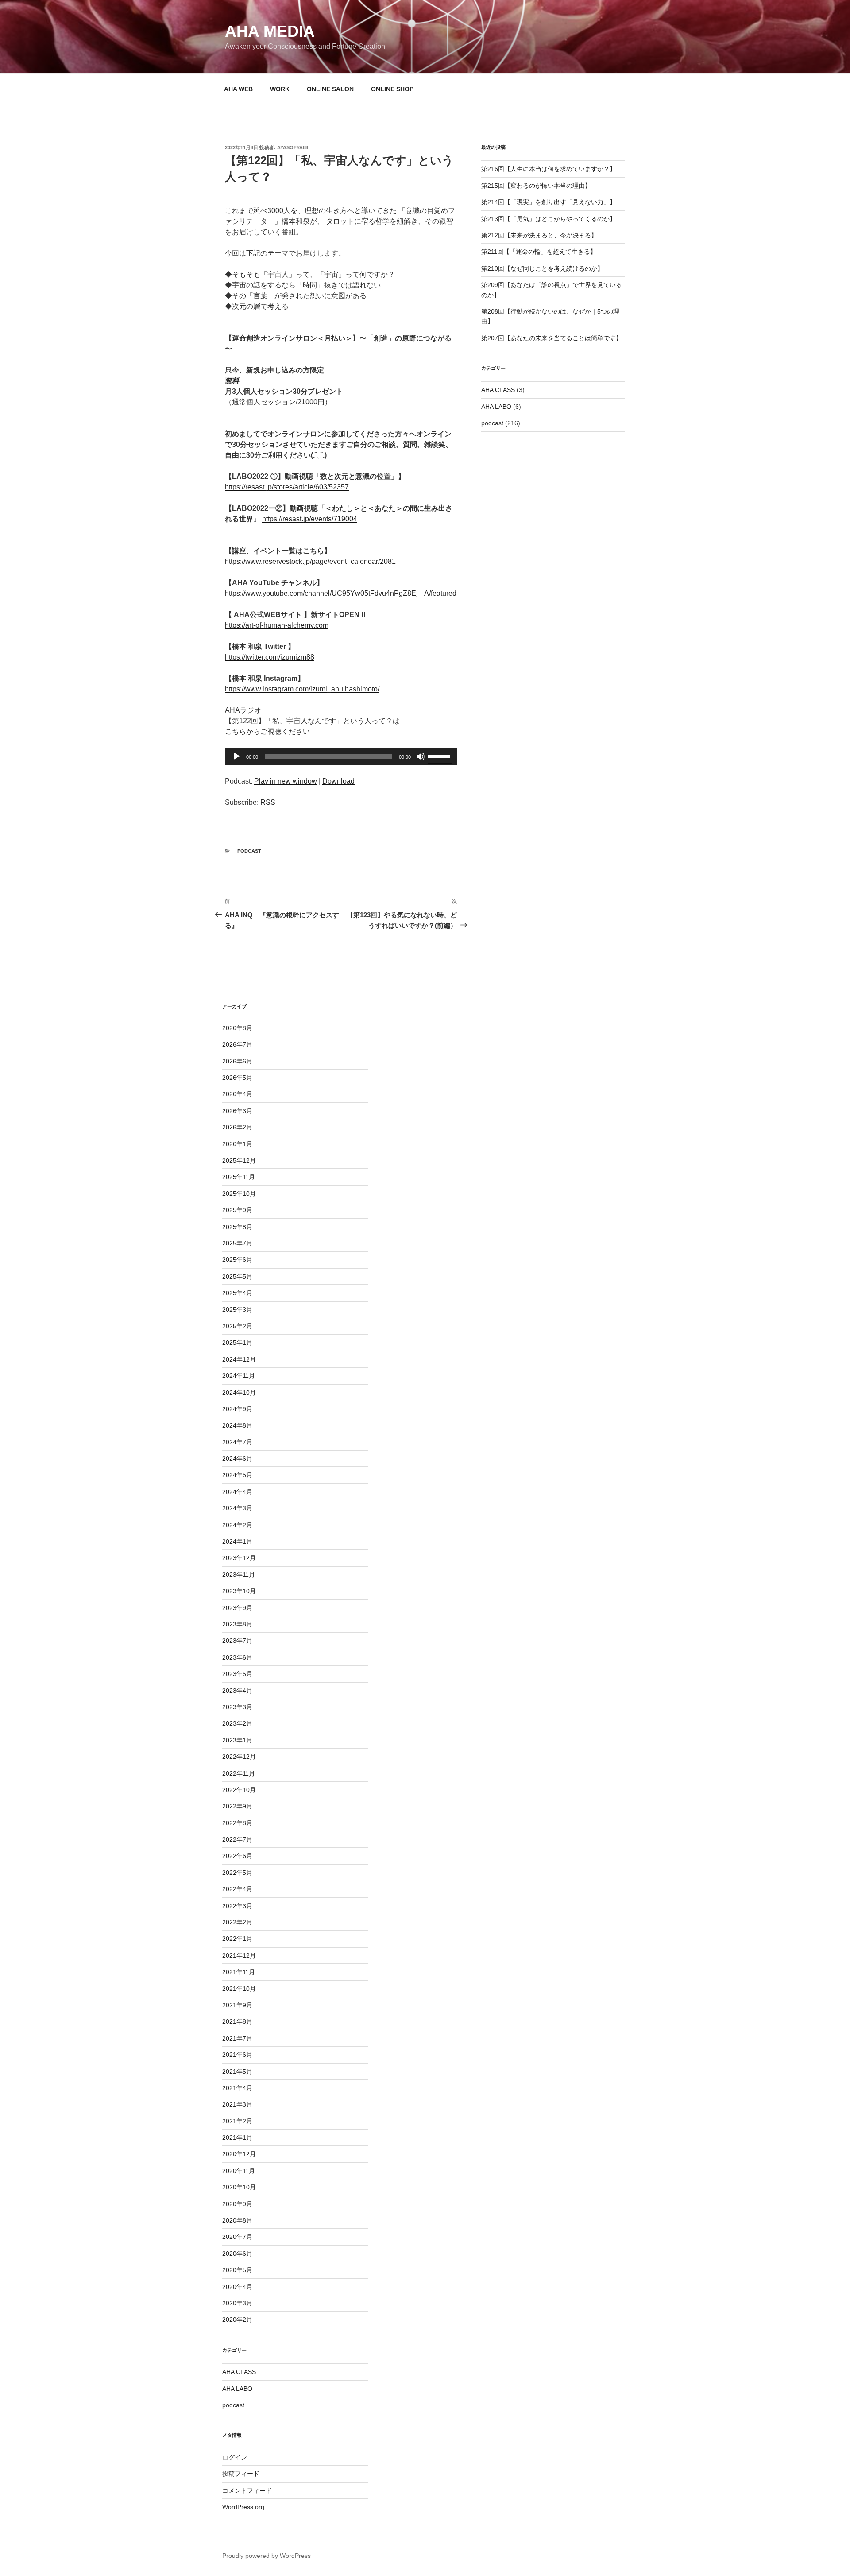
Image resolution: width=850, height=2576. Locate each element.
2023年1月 (237, 1740)
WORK (280, 89)
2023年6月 (237, 1657)
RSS (268, 802)
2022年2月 (237, 1922)
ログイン (235, 2457)
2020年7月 (237, 2237)
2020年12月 (239, 2154)
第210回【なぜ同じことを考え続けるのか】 (542, 268)
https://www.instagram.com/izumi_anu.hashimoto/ (302, 689)
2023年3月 (237, 1707)
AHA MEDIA (270, 31)
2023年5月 (237, 1674)
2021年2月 (237, 2121)
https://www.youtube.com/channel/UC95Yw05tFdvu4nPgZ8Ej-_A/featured (341, 593)
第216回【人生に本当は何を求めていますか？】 (549, 169)
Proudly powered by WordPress (267, 2556)
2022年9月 (237, 1806)
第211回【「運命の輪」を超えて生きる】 (539, 252)
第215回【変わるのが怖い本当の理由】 (536, 186)
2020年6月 (237, 2254)
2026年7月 (237, 1044)
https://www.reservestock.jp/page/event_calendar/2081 (310, 561)
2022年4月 (237, 1889)
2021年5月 (237, 2072)
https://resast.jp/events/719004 (310, 519)
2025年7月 (237, 1243)
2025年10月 (239, 1194)
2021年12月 (239, 1955)
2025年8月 (237, 1227)
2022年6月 (237, 1856)
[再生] (236, 757)
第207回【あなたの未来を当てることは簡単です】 (552, 338)
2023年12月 (239, 1558)
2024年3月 (237, 1508)
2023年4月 (237, 1691)
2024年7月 (237, 1442)
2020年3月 (237, 2303)
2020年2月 (237, 2320)
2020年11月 (239, 2171)
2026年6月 (237, 1061)
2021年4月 (237, 2088)
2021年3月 (237, 2104)
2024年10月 (239, 1393)
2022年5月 (237, 1873)
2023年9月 (237, 1608)
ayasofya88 (293, 147)
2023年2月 (237, 1723)
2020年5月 (237, 2270)
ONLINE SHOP (392, 89)
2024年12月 (239, 1359)
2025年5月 (237, 1276)
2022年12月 (239, 1757)
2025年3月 (237, 1310)
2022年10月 (239, 1790)
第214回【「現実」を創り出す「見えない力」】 (549, 202)
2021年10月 (239, 1989)
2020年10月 (239, 2187)
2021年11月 (239, 1972)
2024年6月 (237, 1459)
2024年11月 (239, 1376)
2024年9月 (237, 1409)
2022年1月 (237, 1939)
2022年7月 (237, 1839)
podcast (249, 851)
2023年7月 (237, 1641)
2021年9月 (237, 2005)
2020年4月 (237, 2287)
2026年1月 (237, 1144)
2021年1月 (237, 2138)
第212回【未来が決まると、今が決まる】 (539, 235)
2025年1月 (237, 1342)
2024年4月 (237, 1492)
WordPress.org (243, 2507)
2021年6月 (237, 2055)
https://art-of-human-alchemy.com (277, 625)
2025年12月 (239, 1160)
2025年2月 (237, 1326)
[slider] (440, 756)
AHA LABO (496, 407)
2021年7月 (237, 2038)
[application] (341, 757)
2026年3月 (237, 1111)
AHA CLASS (498, 390)
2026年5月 (237, 1078)
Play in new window (286, 781)
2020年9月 (237, 2204)
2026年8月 (237, 1028)
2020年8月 (237, 2220)
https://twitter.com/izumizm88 (270, 657)
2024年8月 (237, 1425)
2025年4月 (237, 1293)
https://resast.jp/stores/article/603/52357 (287, 487)
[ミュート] (421, 757)
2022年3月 (237, 1906)
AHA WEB (238, 89)
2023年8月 (237, 1624)
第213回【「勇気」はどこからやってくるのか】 (549, 219)
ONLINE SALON (330, 89)
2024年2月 (237, 1525)
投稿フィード (241, 2474)
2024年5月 (237, 1475)
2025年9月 (237, 1210)
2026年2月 (237, 1127)
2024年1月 (237, 1541)
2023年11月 (239, 1575)
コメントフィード (247, 2491)
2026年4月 (237, 1094)
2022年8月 (237, 1823)
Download (338, 781)
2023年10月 (239, 1591)
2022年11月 (239, 1773)
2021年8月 (237, 2021)
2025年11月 (239, 1177)
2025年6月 (237, 1260)
